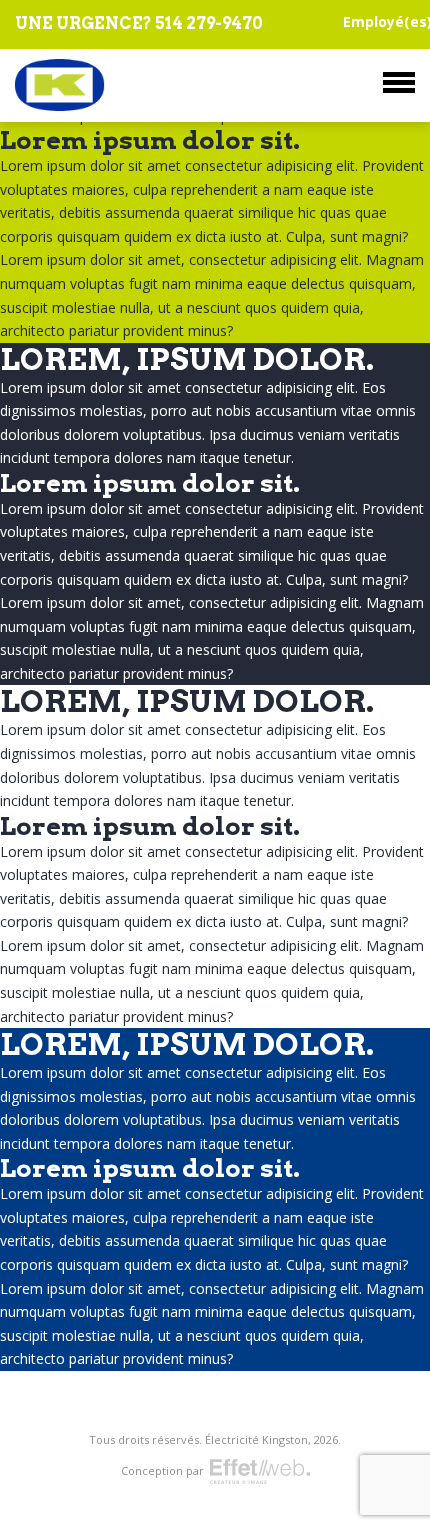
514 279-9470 (209, 23)
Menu (399, 82)
